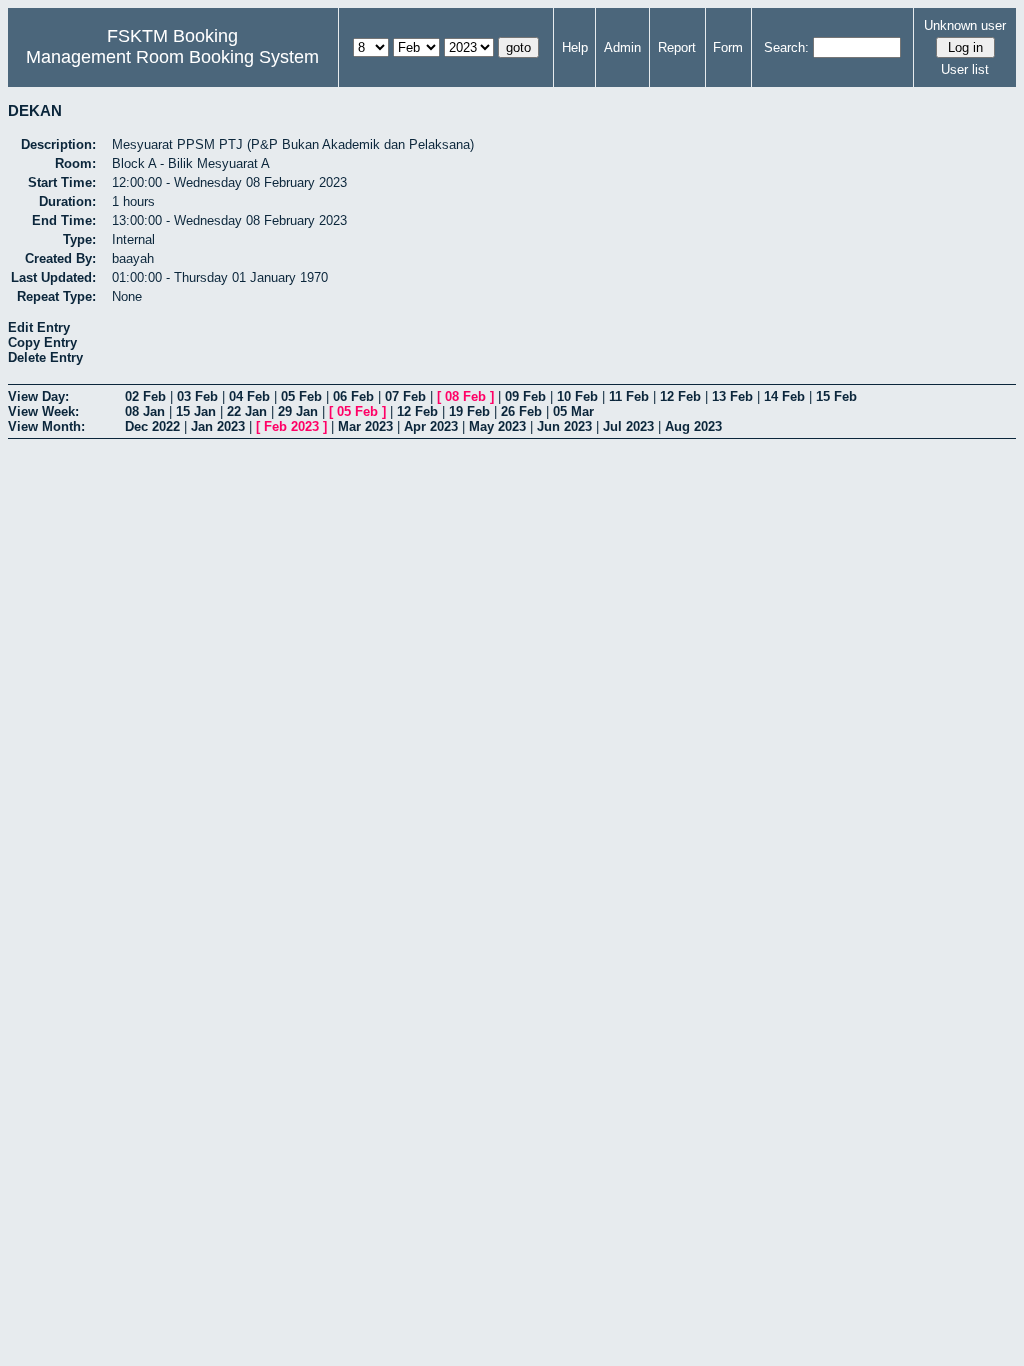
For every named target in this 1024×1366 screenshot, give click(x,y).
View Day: (38, 396)
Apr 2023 (431, 426)
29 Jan (298, 411)
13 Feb (732, 396)
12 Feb (680, 396)
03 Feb (197, 396)
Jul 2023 (628, 426)
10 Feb (577, 396)
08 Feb (465, 396)
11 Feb (629, 396)
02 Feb (145, 396)
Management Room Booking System (172, 57)
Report (677, 47)
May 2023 (497, 426)
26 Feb (521, 411)
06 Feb (353, 396)
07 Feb (405, 396)
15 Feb (836, 396)
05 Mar (573, 411)
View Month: (46, 426)
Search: (786, 47)
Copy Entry (42, 342)
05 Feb (301, 396)
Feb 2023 (291, 426)
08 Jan (145, 411)
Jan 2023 (218, 426)
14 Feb (784, 396)
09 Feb (525, 396)
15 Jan (196, 411)
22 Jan (247, 411)
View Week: (43, 411)
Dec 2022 (152, 426)
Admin (622, 47)
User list (965, 69)
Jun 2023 (564, 426)
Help (575, 47)
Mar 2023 (365, 426)
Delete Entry (45, 357)
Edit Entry (39, 327)
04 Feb (249, 396)
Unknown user (965, 25)
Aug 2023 (693, 426)
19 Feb (469, 411)
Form (728, 47)
